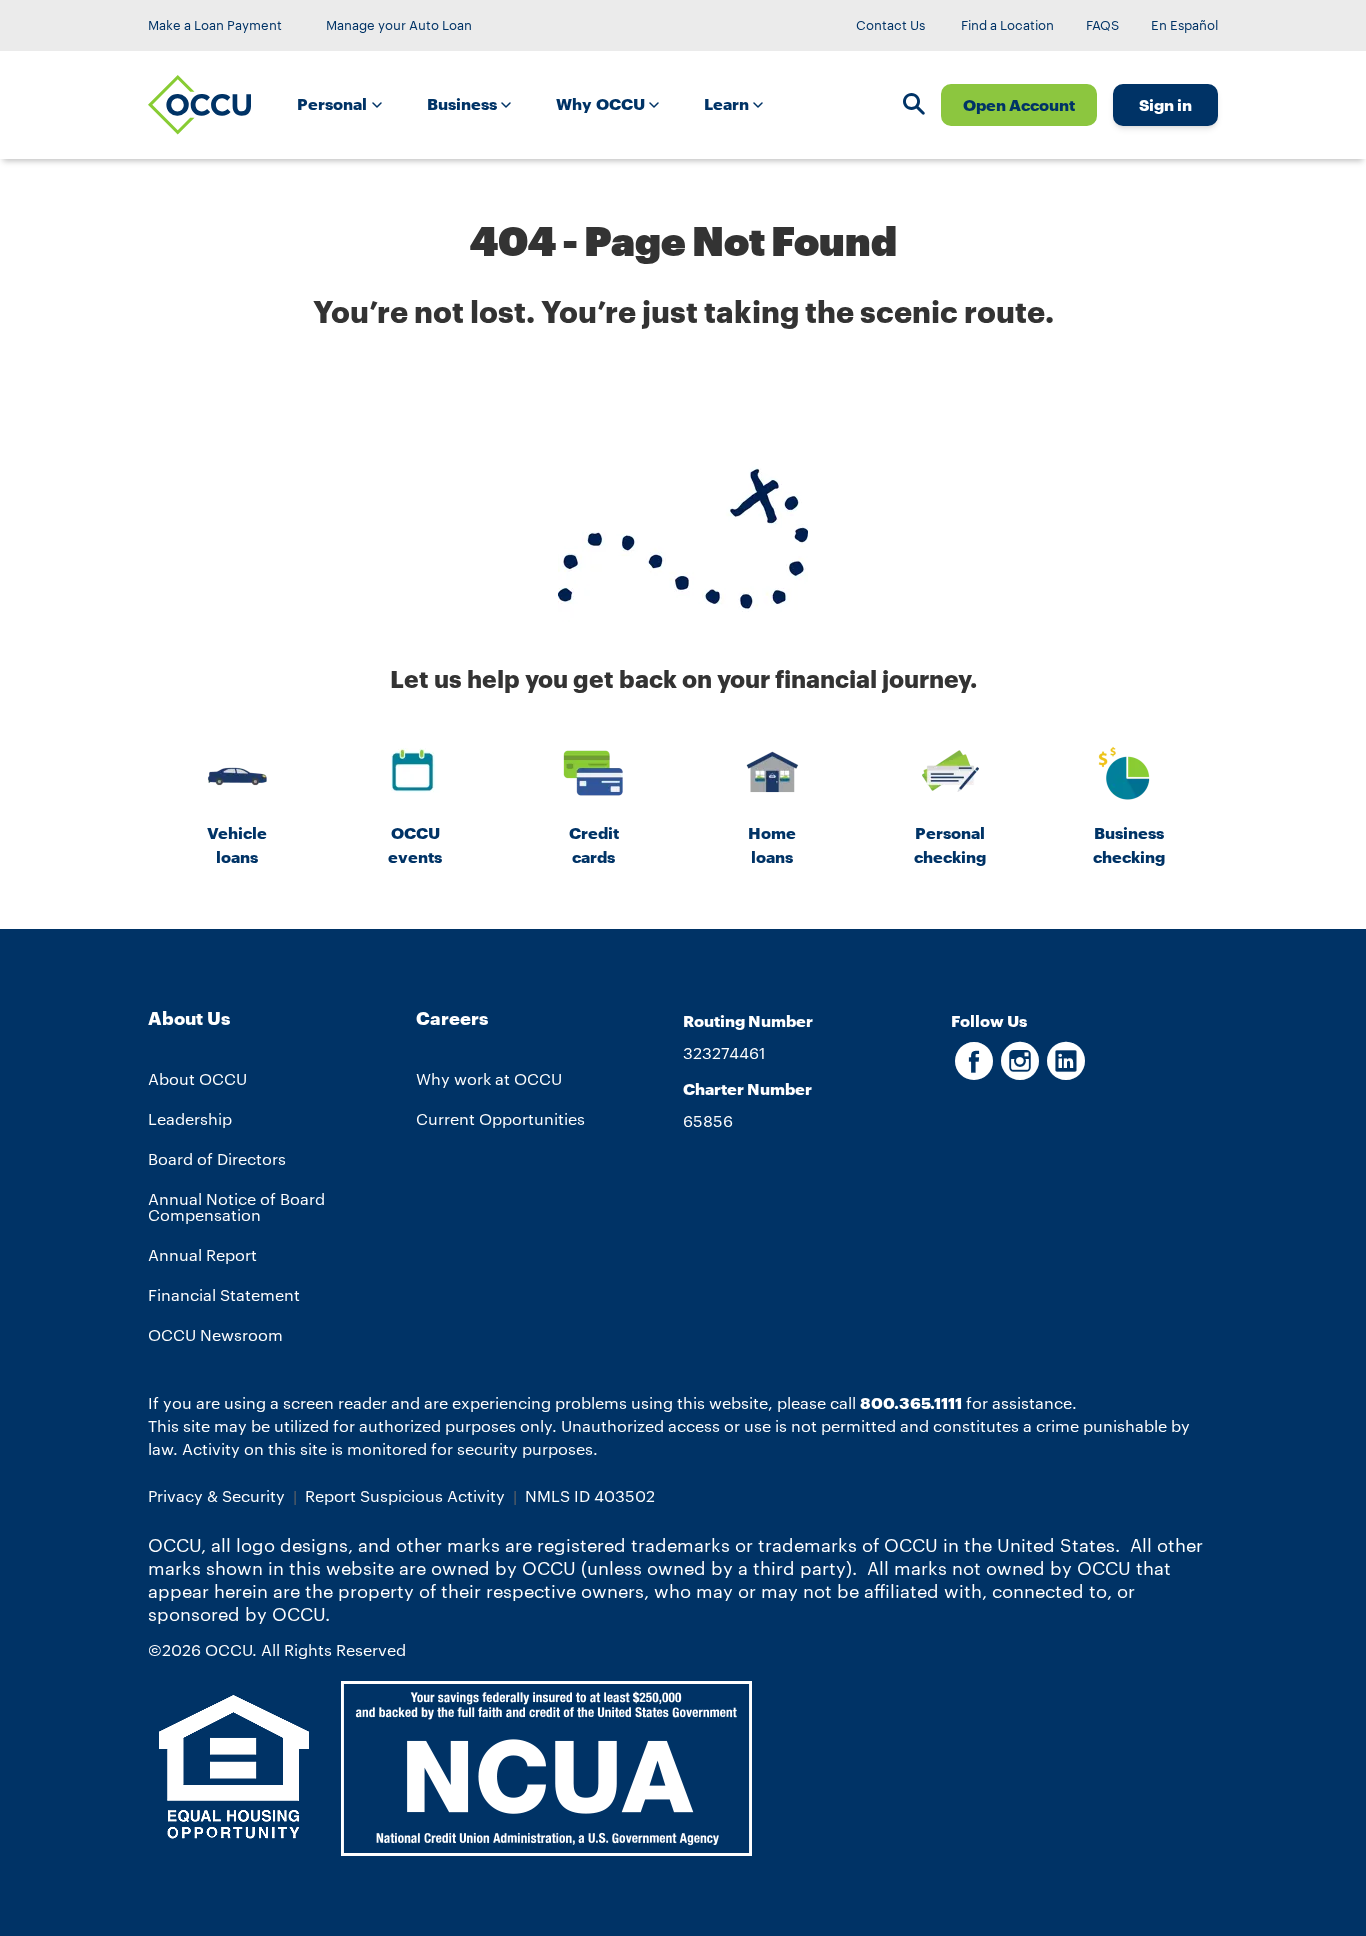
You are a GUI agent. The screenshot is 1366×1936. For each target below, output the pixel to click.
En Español (1184, 25)
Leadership (190, 1118)
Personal (334, 103)
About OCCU (197, 1078)
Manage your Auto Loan (399, 25)
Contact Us (890, 25)
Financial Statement (224, 1294)
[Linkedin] (1066, 1070)
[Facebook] (974, 1070)
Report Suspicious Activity (405, 1495)
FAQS (1102, 25)
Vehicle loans (237, 844)
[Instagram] (1020, 1070)
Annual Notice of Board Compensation (236, 1206)
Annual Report (202, 1254)
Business (464, 103)
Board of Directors (217, 1158)
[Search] (914, 106)
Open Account (1019, 104)
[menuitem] (346, 105)
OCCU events (415, 844)
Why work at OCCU (489, 1078)
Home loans (772, 844)
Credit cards (594, 844)
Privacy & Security (216, 1495)
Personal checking (950, 844)
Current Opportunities (500, 1118)
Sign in (1165, 104)
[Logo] (199, 105)
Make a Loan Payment (215, 25)
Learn (728, 103)
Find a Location (1007, 25)
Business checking (1129, 844)
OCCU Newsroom (215, 1334)
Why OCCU (602, 103)
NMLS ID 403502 (590, 1495)
